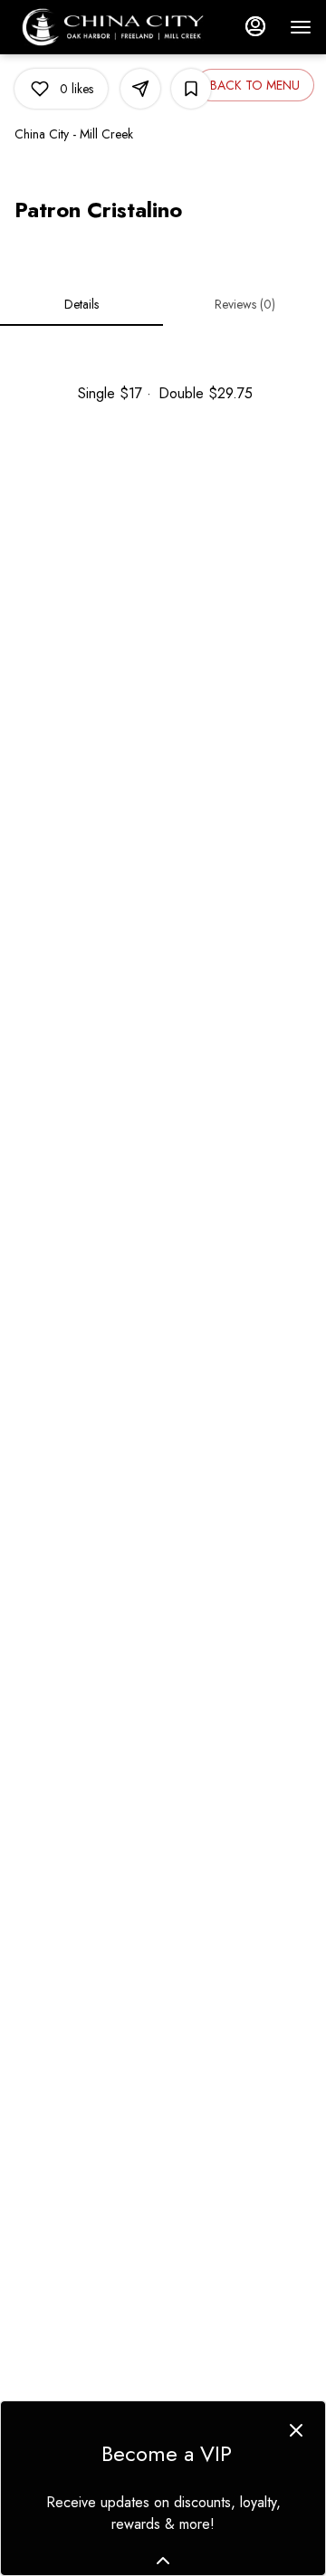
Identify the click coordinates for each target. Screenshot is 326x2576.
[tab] (81, 304)
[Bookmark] (191, 89)
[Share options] (140, 89)
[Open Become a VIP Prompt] (163, 2561)
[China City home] (119, 27)
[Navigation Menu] (301, 27)
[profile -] (255, 26)
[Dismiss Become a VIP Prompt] (296, 2430)
